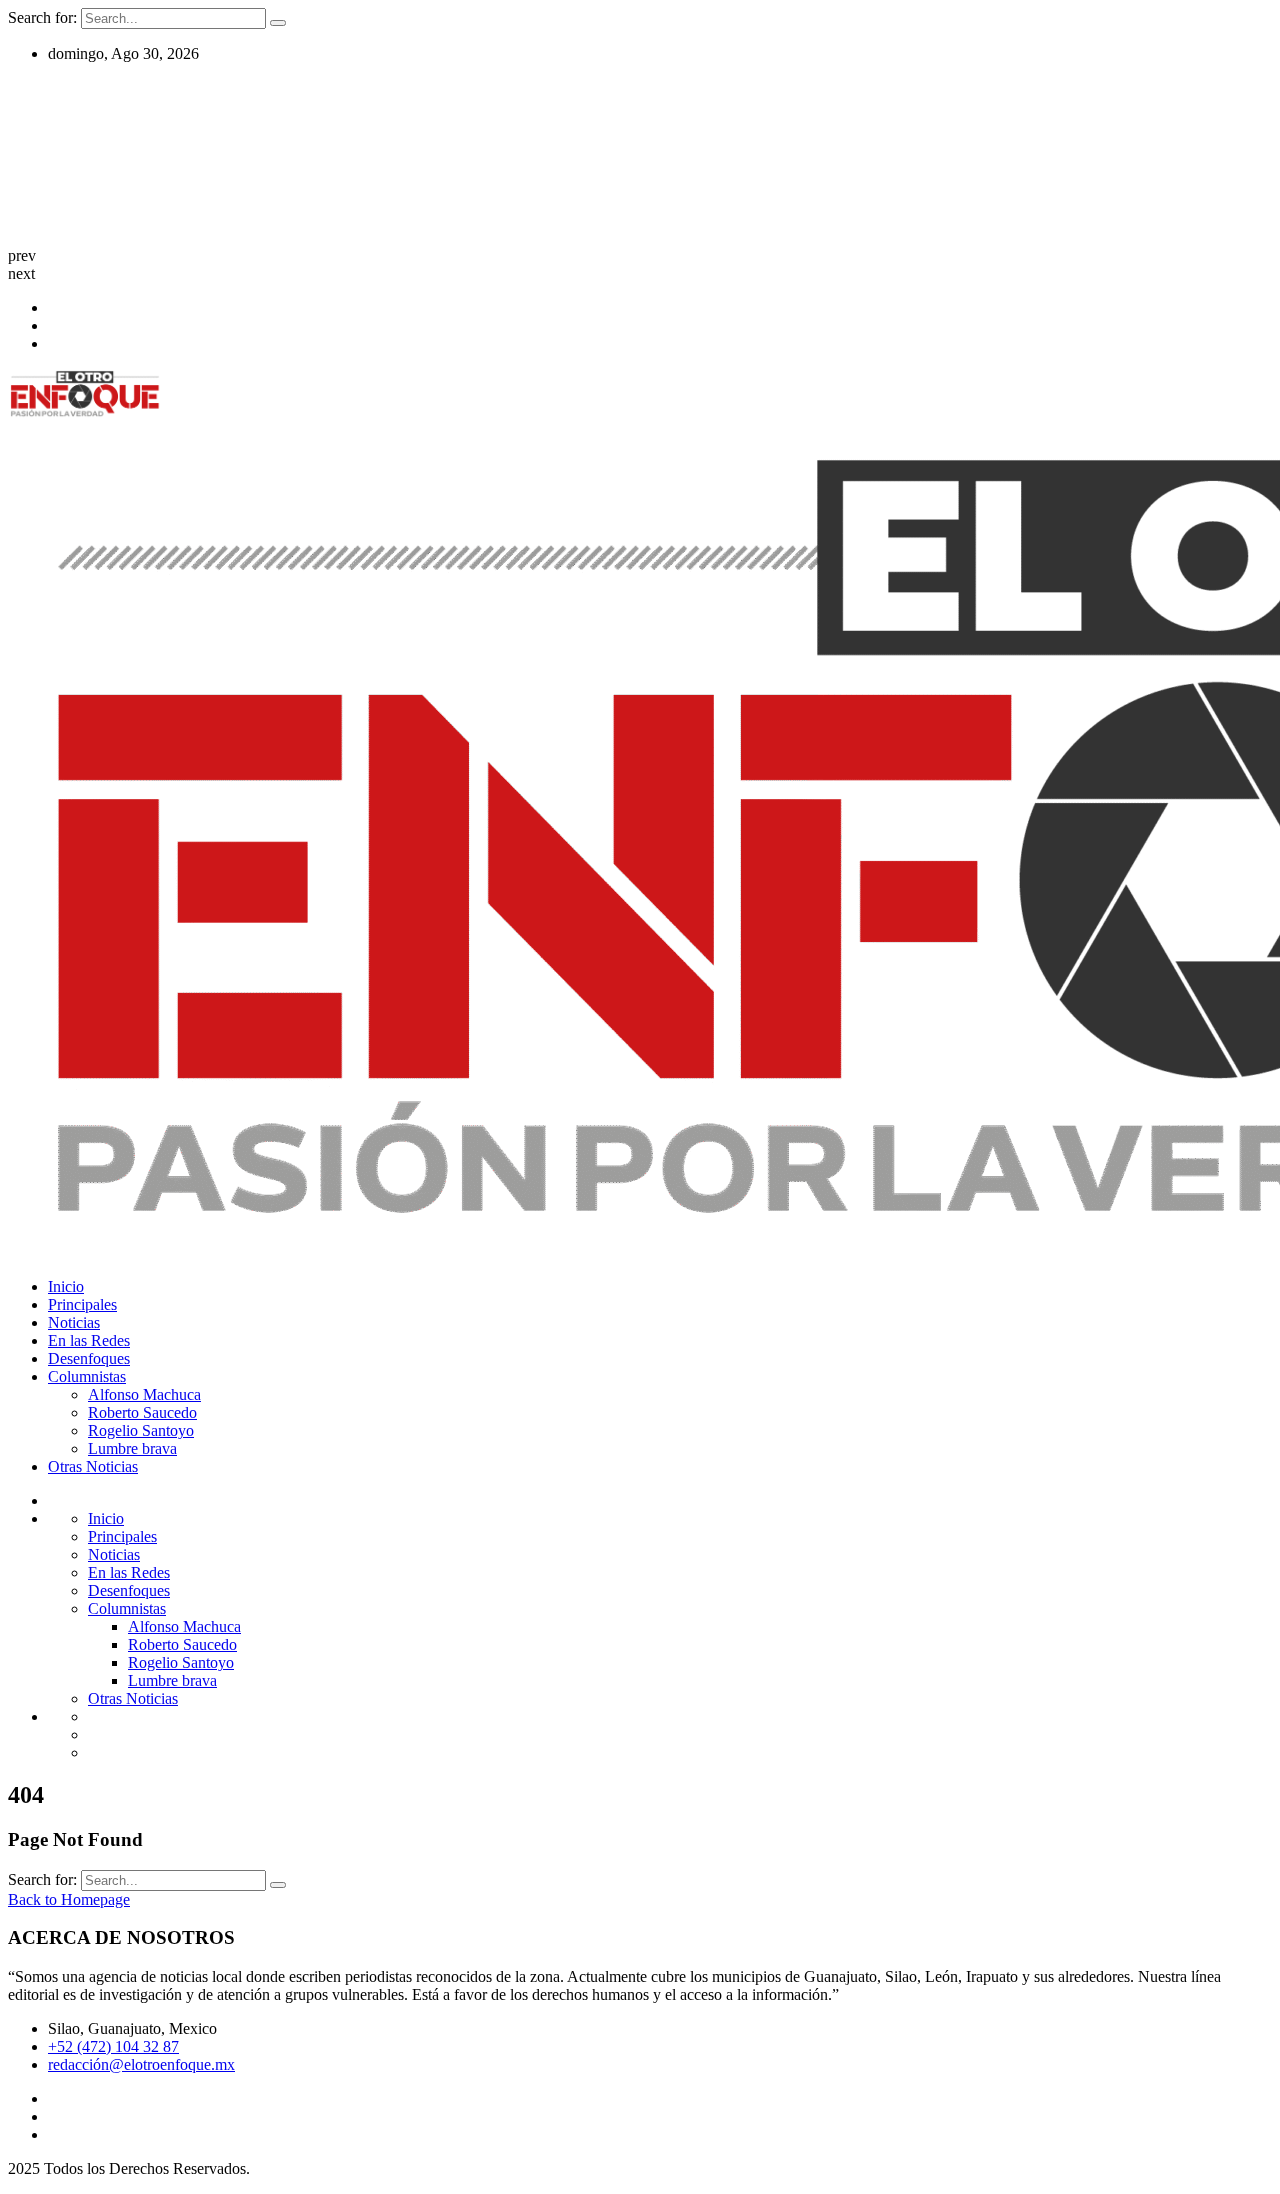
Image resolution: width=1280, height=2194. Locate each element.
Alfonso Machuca (144, 1394)
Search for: (44, 17)
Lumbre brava (132, 1448)
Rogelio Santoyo (141, 1430)
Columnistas (87, 1376)
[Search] (278, 23)
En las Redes (89, 1340)
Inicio (66, 1286)
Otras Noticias (93, 1466)
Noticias (74, 1322)
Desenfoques (89, 1358)
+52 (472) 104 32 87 (113, 2046)
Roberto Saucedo (142, 1412)
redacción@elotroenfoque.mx (141, 2064)
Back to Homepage (69, 1899)
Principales (82, 1304)
